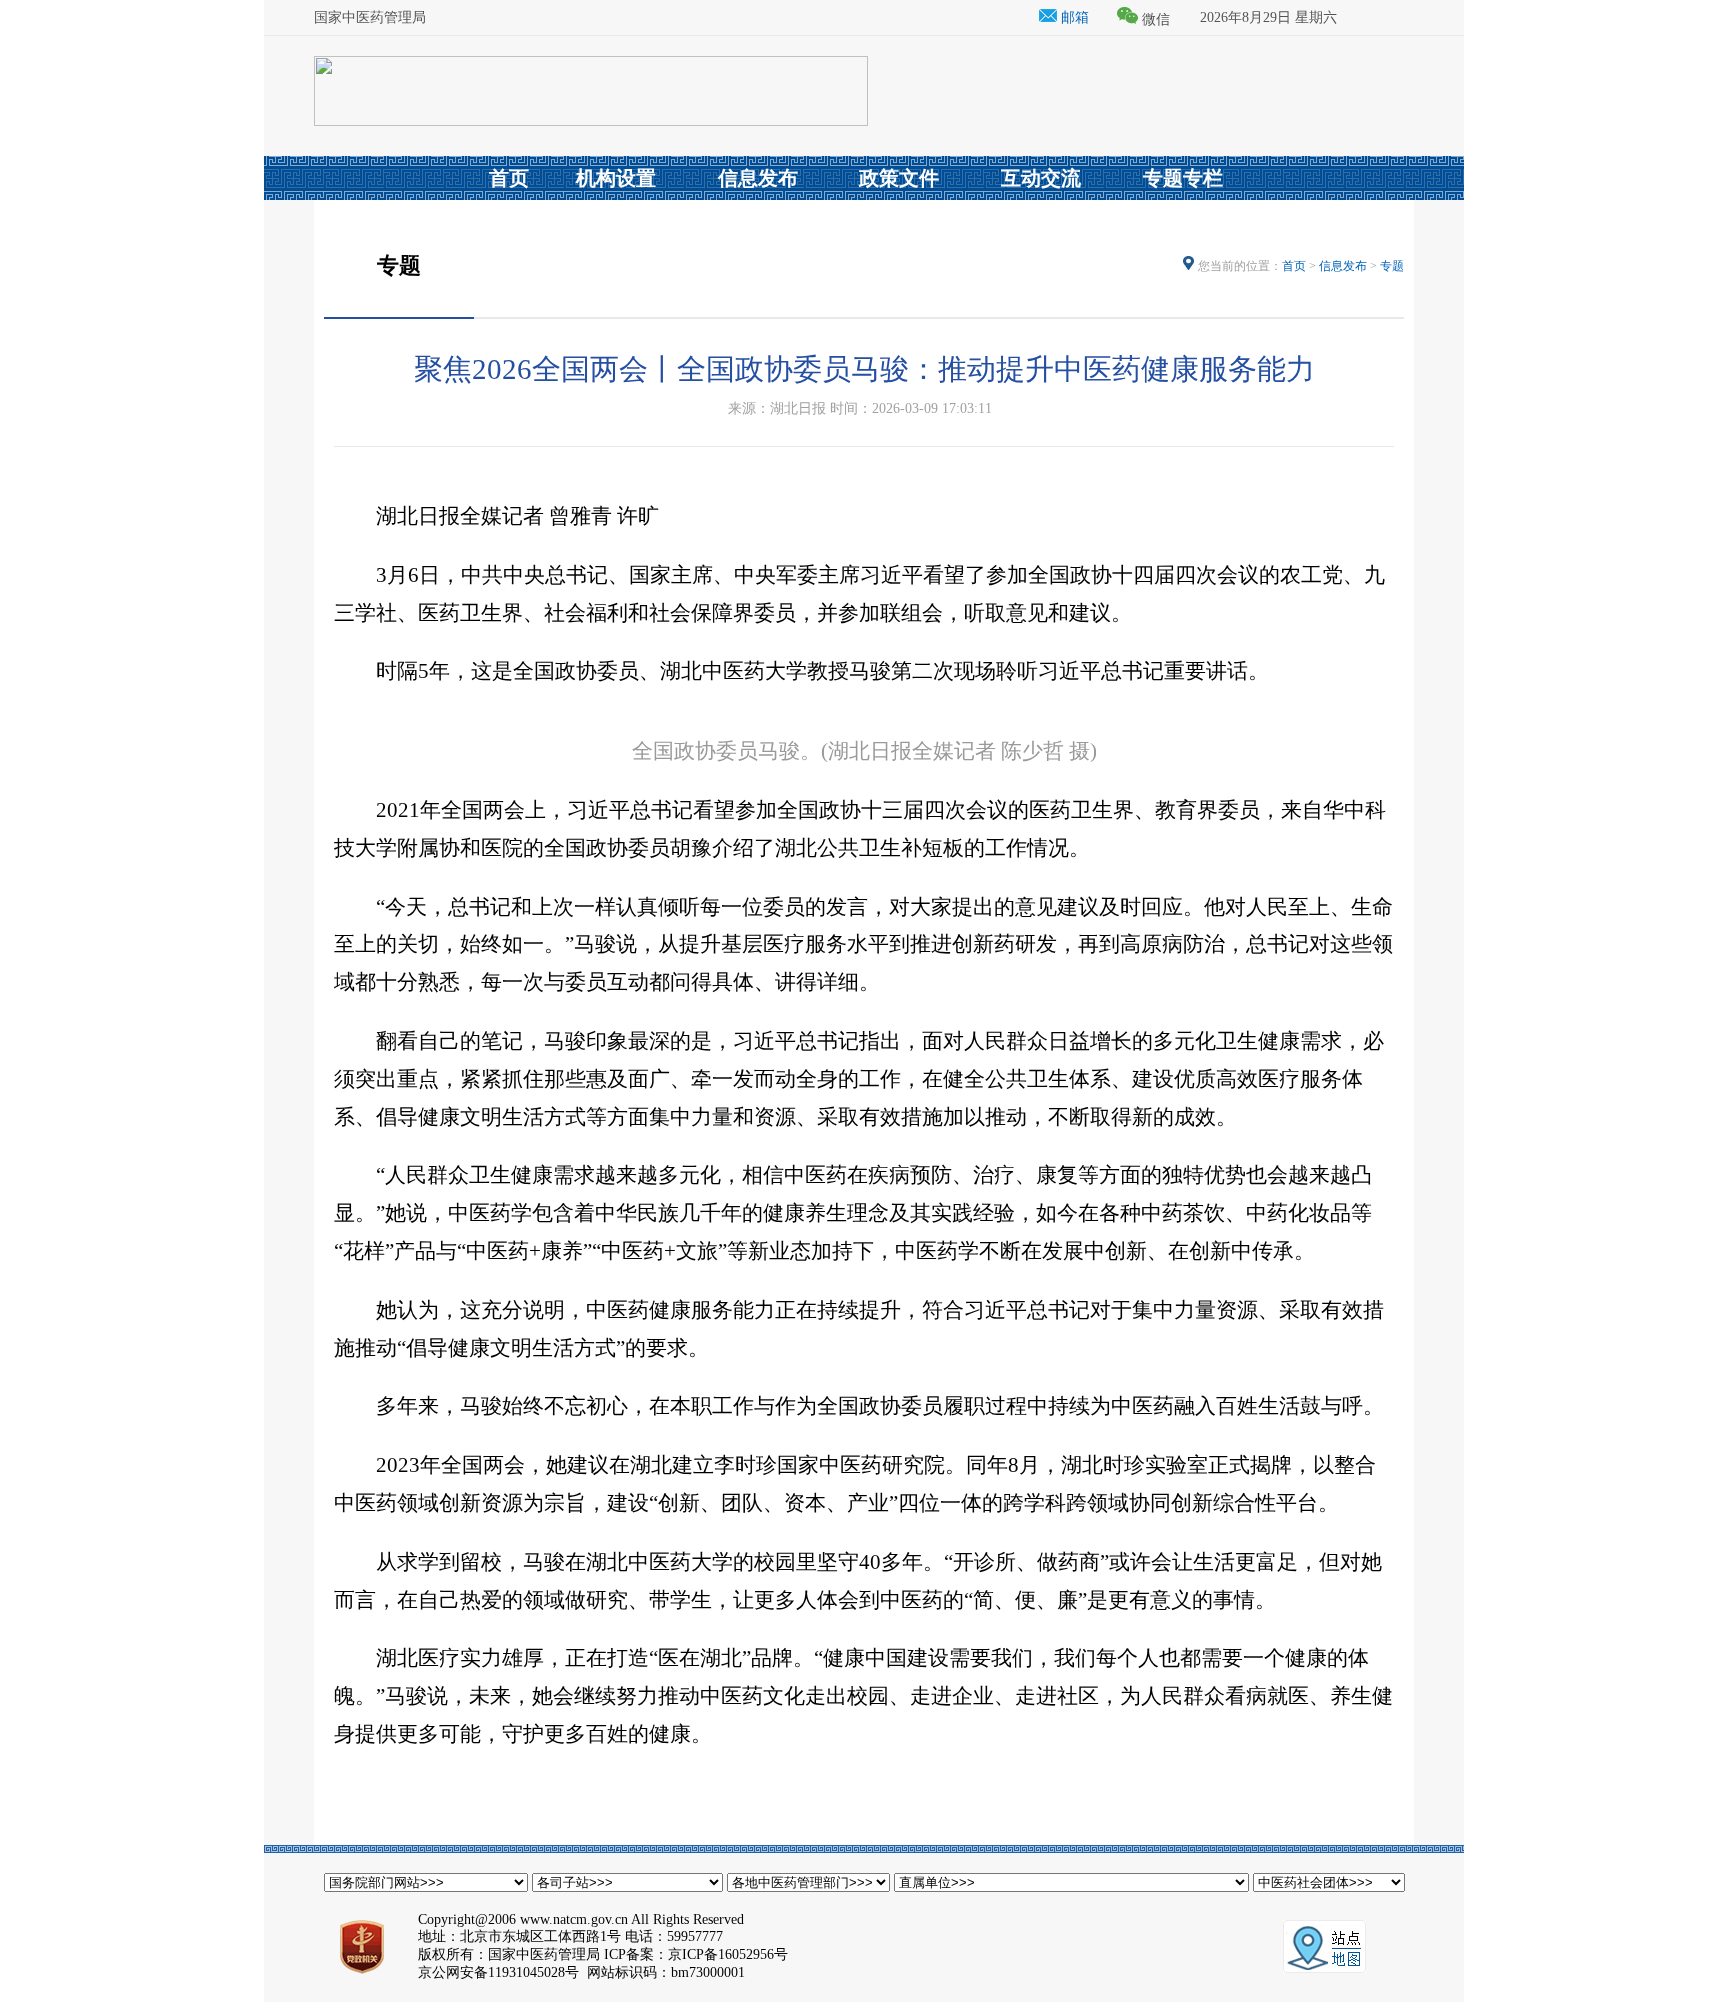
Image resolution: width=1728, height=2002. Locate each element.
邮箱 (1073, 17)
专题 (1392, 266)
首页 (1294, 266)
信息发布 (1343, 266)
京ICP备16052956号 (728, 1954)
